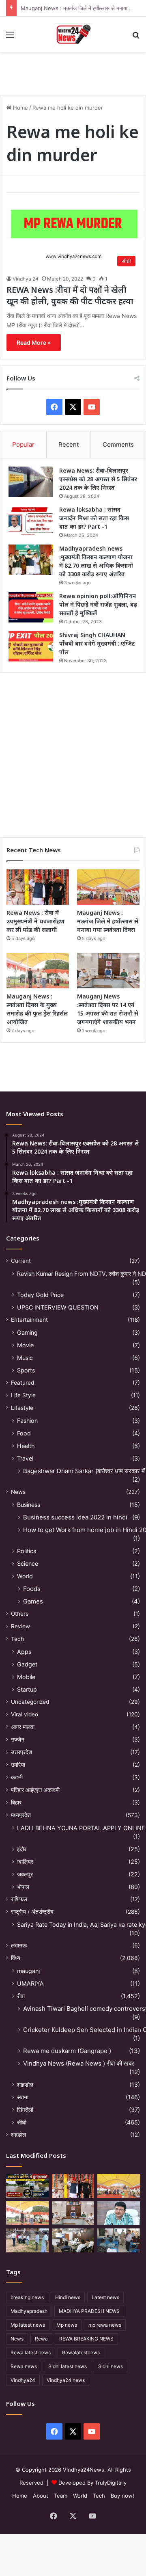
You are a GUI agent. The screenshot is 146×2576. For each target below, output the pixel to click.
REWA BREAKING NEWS (86, 2339)
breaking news (27, 2297)
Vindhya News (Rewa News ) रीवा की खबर (79, 2063)
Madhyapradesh (29, 2311)
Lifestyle (22, 1408)
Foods (32, 1589)
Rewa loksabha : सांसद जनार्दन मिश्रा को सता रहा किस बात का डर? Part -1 (94, 518)
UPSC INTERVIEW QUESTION (58, 1307)
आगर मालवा (23, 1727)
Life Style (23, 1395)
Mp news (67, 2325)
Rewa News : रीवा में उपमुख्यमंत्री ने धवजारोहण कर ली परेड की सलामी (35, 921)
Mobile (26, 1677)
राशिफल (19, 1899)
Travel (25, 1458)
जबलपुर (25, 1874)
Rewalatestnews (81, 2352)
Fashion (27, 1421)
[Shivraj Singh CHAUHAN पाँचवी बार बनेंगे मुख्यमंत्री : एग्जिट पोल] (31, 646)
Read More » (34, 343)
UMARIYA (30, 1983)
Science (28, 1564)
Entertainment (29, 1320)
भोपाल (23, 1887)
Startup (27, 1689)
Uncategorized (30, 1702)
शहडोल (18, 2135)
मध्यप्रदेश (21, 1815)
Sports (26, 1370)
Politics (27, 1551)
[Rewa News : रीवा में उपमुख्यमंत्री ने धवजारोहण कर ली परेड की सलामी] (38, 887)
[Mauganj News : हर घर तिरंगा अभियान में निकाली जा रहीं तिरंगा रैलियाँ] (119, 2213)
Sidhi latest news (68, 2366)
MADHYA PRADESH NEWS (89, 2311)
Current (21, 1261)
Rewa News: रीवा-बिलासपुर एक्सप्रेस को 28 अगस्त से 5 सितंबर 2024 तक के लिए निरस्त (98, 479)
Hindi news (68, 2297)
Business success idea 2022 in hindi (75, 1517)
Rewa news (24, 2366)
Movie (25, 1345)
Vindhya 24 (26, 279)
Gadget (27, 1664)
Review (20, 1626)
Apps (24, 1652)
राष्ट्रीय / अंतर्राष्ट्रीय (32, 1912)
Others (20, 1614)
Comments (118, 444)
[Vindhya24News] (73, 35)
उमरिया (18, 1765)
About (41, 2496)
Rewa (41, 2339)
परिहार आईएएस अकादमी (35, 1790)
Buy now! (122, 2496)
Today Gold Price (40, 1295)
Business (29, 1505)
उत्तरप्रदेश (21, 1752)
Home (20, 108)
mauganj (28, 1971)
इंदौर (22, 1849)
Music (25, 1358)
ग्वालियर (25, 1862)
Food (24, 1433)
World (25, 1576)
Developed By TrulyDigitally (92, 2483)
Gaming (27, 1332)
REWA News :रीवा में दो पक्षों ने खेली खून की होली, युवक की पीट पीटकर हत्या (70, 295)
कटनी (17, 1777)
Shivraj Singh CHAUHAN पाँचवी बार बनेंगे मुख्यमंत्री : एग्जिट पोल (97, 643)
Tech (17, 1639)
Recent (69, 444)
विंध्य (16, 1958)
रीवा (21, 1996)
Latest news (105, 2297)
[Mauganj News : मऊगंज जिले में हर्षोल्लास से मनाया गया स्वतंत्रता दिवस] (108, 887)
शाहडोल (25, 2084)
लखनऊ (19, 1945)
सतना (23, 2097)
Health (26, 1446)
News (18, 1492)
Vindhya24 (23, 2380)
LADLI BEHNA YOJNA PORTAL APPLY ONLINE (81, 1828)
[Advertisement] (73, 752)
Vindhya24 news (66, 2380)
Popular (23, 444)
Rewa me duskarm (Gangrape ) (67, 2051)
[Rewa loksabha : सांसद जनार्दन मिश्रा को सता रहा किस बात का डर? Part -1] (31, 521)
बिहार (16, 1802)
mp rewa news (105, 2325)
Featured (23, 1383)
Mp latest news (28, 2325)
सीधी (22, 2122)
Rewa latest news (31, 2352)
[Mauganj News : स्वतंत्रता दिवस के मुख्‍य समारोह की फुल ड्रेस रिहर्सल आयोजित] (38, 971)
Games (33, 1601)
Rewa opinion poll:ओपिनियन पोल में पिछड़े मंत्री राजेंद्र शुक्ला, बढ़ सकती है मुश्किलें (98, 604)
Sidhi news (111, 2366)
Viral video (25, 1714)
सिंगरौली (25, 2110)
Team (61, 2496)
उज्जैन (18, 1740)
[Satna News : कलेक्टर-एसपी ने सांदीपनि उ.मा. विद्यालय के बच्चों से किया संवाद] (119, 2240)
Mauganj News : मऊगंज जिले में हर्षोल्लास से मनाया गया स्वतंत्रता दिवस (108, 921)
